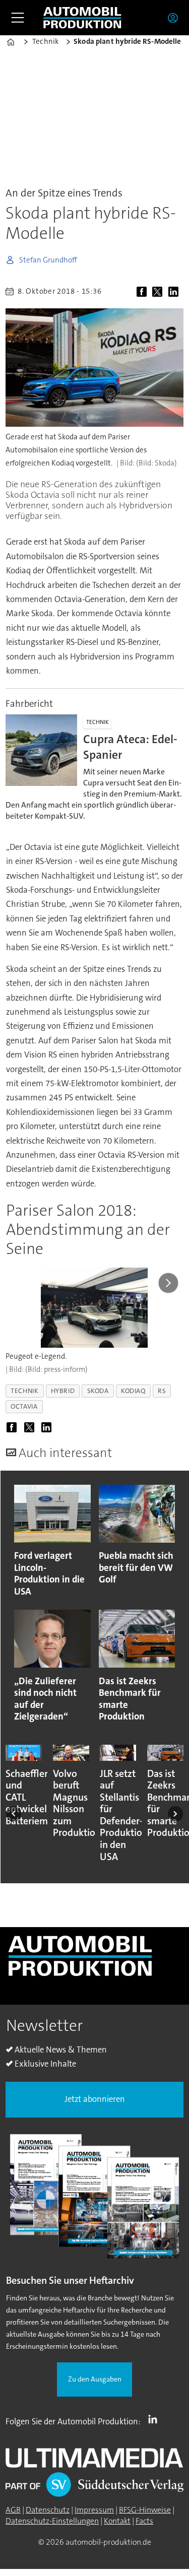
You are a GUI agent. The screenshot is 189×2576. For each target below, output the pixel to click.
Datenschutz (48, 2510)
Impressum (94, 2510)
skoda (98, 1391)
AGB (13, 2510)
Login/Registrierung (175, 18)
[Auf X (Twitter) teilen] (159, 292)
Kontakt (117, 2521)
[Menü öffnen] (18, 18)
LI (155, 2419)
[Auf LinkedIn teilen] (175, 292)
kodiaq (133, 1391)
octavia (24, 1406)
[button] (14, 1814)
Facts (144, 2521)
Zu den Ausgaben (95, 2379)
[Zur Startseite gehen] (82, 17)
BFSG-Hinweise (145, 2510)
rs (162, 1391)
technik (24, 1391)
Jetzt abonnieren (95, 2099)
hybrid (63, 1391)
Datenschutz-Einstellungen (52, 2521)
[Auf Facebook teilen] (143, 292)
